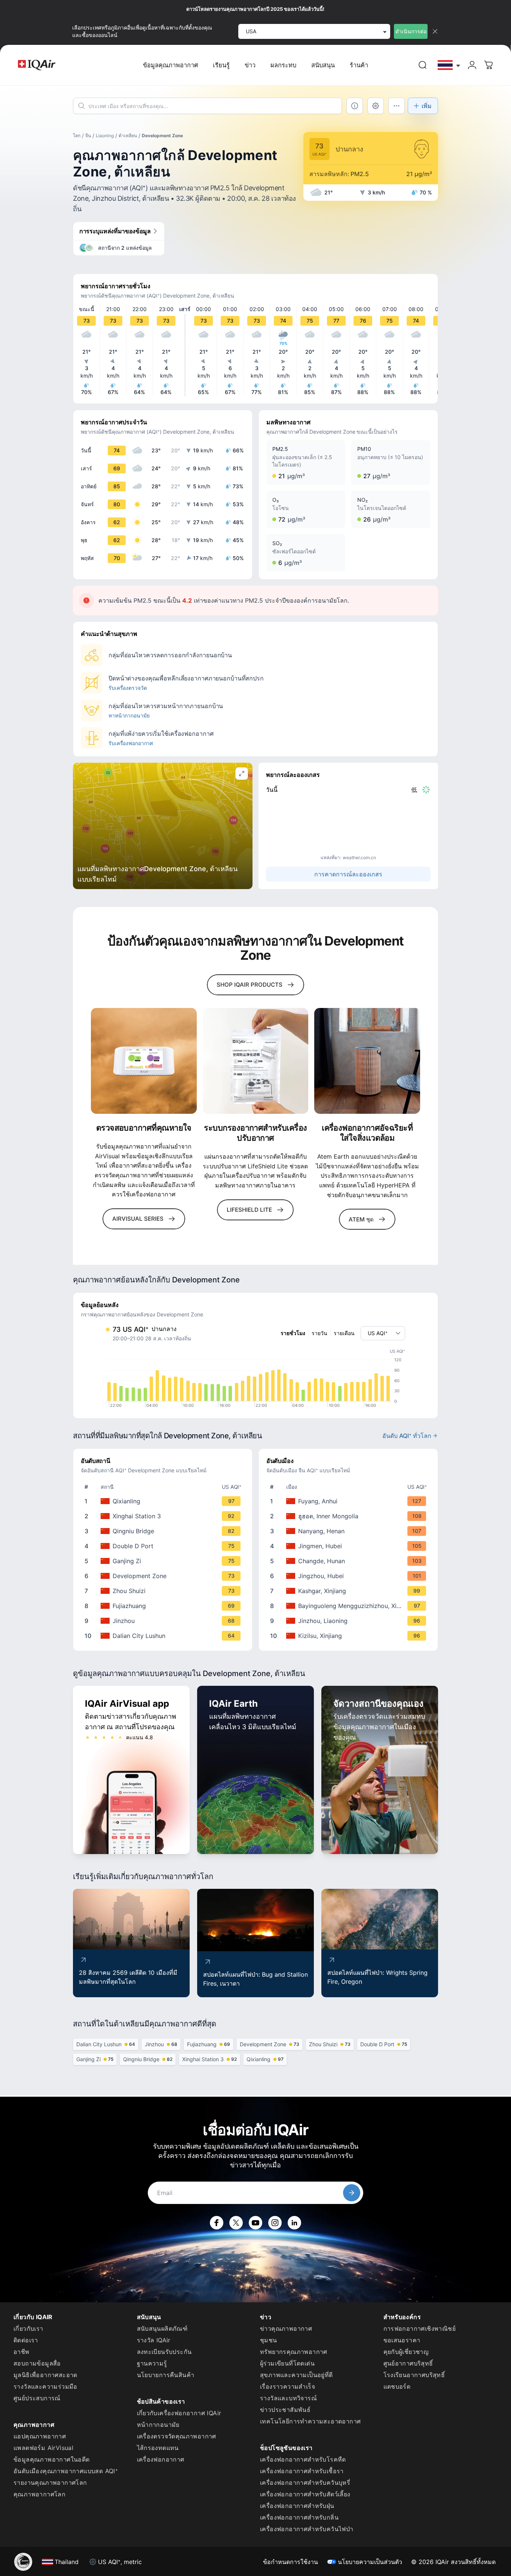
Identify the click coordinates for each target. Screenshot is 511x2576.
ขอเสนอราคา (402, 2340)
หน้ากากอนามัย (158, 2425)
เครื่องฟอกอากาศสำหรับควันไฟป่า (307, 2529)
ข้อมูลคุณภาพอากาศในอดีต (52, 2459)
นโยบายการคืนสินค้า (166, 2375)
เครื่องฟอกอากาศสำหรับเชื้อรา (302, 2471)
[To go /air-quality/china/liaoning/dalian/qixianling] (164, 1501)
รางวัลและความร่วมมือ (45, 2386)
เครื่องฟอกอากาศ (161, 2459)
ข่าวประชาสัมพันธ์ (285, 2410)
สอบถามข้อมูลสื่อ (37, 2363)
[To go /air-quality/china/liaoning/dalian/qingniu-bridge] (164, 1531)
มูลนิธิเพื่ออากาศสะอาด (45, 2375)
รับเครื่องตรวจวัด (128, 688)
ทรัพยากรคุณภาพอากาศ (294, 2352)
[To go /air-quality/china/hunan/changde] (350, 1561)
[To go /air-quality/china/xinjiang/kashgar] (350, 1591)
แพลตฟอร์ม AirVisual (43, 2448)
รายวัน (319, 1333)
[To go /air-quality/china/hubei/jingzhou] (350, 1576)
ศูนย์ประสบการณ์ (37, 2398)
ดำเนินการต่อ (411, 31)
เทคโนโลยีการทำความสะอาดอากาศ (310, 2421)
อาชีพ (22, 2352)
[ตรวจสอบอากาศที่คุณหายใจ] (144, 1061)
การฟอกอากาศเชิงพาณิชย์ (420, 2328)
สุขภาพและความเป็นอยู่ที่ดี (296, 2375)
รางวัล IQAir (154, 2340)
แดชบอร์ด (397, 2386)
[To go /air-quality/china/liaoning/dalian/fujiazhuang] (164, 1606)
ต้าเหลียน (128, 136)
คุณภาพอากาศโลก (39, 2494)
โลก (77, 136)
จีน (88, 136)
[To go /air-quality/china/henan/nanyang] (350, 1531)
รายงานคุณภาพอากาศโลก (50, 2483)
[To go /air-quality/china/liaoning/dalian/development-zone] (164, 1576)
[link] (423, 65)
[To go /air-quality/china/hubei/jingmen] (350, 1546)
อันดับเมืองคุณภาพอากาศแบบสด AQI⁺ (66, 2471)
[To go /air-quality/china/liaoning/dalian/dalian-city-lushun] (164, 1636)
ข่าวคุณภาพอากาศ (286, 2328)
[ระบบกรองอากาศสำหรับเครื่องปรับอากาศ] (256, 1061)
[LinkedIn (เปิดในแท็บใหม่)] (294, 2223)
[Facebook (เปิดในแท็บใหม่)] (217, 2223)
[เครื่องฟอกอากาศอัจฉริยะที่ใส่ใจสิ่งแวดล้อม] (367, 1061)
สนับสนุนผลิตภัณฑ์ (162, 2328)
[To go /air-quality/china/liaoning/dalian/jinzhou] (164, 1621)
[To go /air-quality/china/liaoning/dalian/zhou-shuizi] (164, 1591)
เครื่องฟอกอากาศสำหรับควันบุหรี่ (305, 2483)
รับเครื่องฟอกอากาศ (131, 743)
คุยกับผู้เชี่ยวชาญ (406, 2352)
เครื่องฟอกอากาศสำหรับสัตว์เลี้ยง (305, 2494)
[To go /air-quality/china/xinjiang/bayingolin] (350, 1606)
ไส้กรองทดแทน (158, 2448)
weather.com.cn (359, 857)
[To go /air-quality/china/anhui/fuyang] (350, 1501)
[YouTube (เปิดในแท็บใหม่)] (255, 2223)
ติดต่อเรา (26, 2340)
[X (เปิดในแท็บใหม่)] (236, 2223)
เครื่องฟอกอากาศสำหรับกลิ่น (299, 2517)
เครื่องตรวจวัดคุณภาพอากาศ (177, 2436)
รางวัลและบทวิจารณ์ (288, 2398)
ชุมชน (269, 2340)
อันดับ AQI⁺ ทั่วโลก (407, 1436)
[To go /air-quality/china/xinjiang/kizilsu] (350, 1636)
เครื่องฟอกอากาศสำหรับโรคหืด (303, 2459)
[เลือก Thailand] (449, 65)
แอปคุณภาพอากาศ (40, 2436)
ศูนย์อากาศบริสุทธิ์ (408, 2363)
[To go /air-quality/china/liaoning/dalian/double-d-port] (164, 1546)
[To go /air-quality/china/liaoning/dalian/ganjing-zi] (164, 1561)
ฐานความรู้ (152, 2363)
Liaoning (105, 136)
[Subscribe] (352, 2193)
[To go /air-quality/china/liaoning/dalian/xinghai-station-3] (164, 1516)
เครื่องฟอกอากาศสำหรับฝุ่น (297, 2506)
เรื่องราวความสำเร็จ (287, 2386)
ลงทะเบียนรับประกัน (164, 2352)
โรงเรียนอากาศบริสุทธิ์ (414, 2375)
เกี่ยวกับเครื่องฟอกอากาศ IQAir (179, 2413)
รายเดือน (344, 1333)
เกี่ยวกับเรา (28, 2328)
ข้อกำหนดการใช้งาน (290, 2562)
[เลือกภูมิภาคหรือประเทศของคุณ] (449, 65)
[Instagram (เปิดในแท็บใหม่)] (275, 2223)
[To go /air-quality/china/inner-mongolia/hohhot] (350, 1516)
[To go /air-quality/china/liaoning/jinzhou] (350, 1621)
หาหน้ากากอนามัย (129, 715)
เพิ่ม (427, 106)
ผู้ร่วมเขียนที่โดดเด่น (287, 2363)
